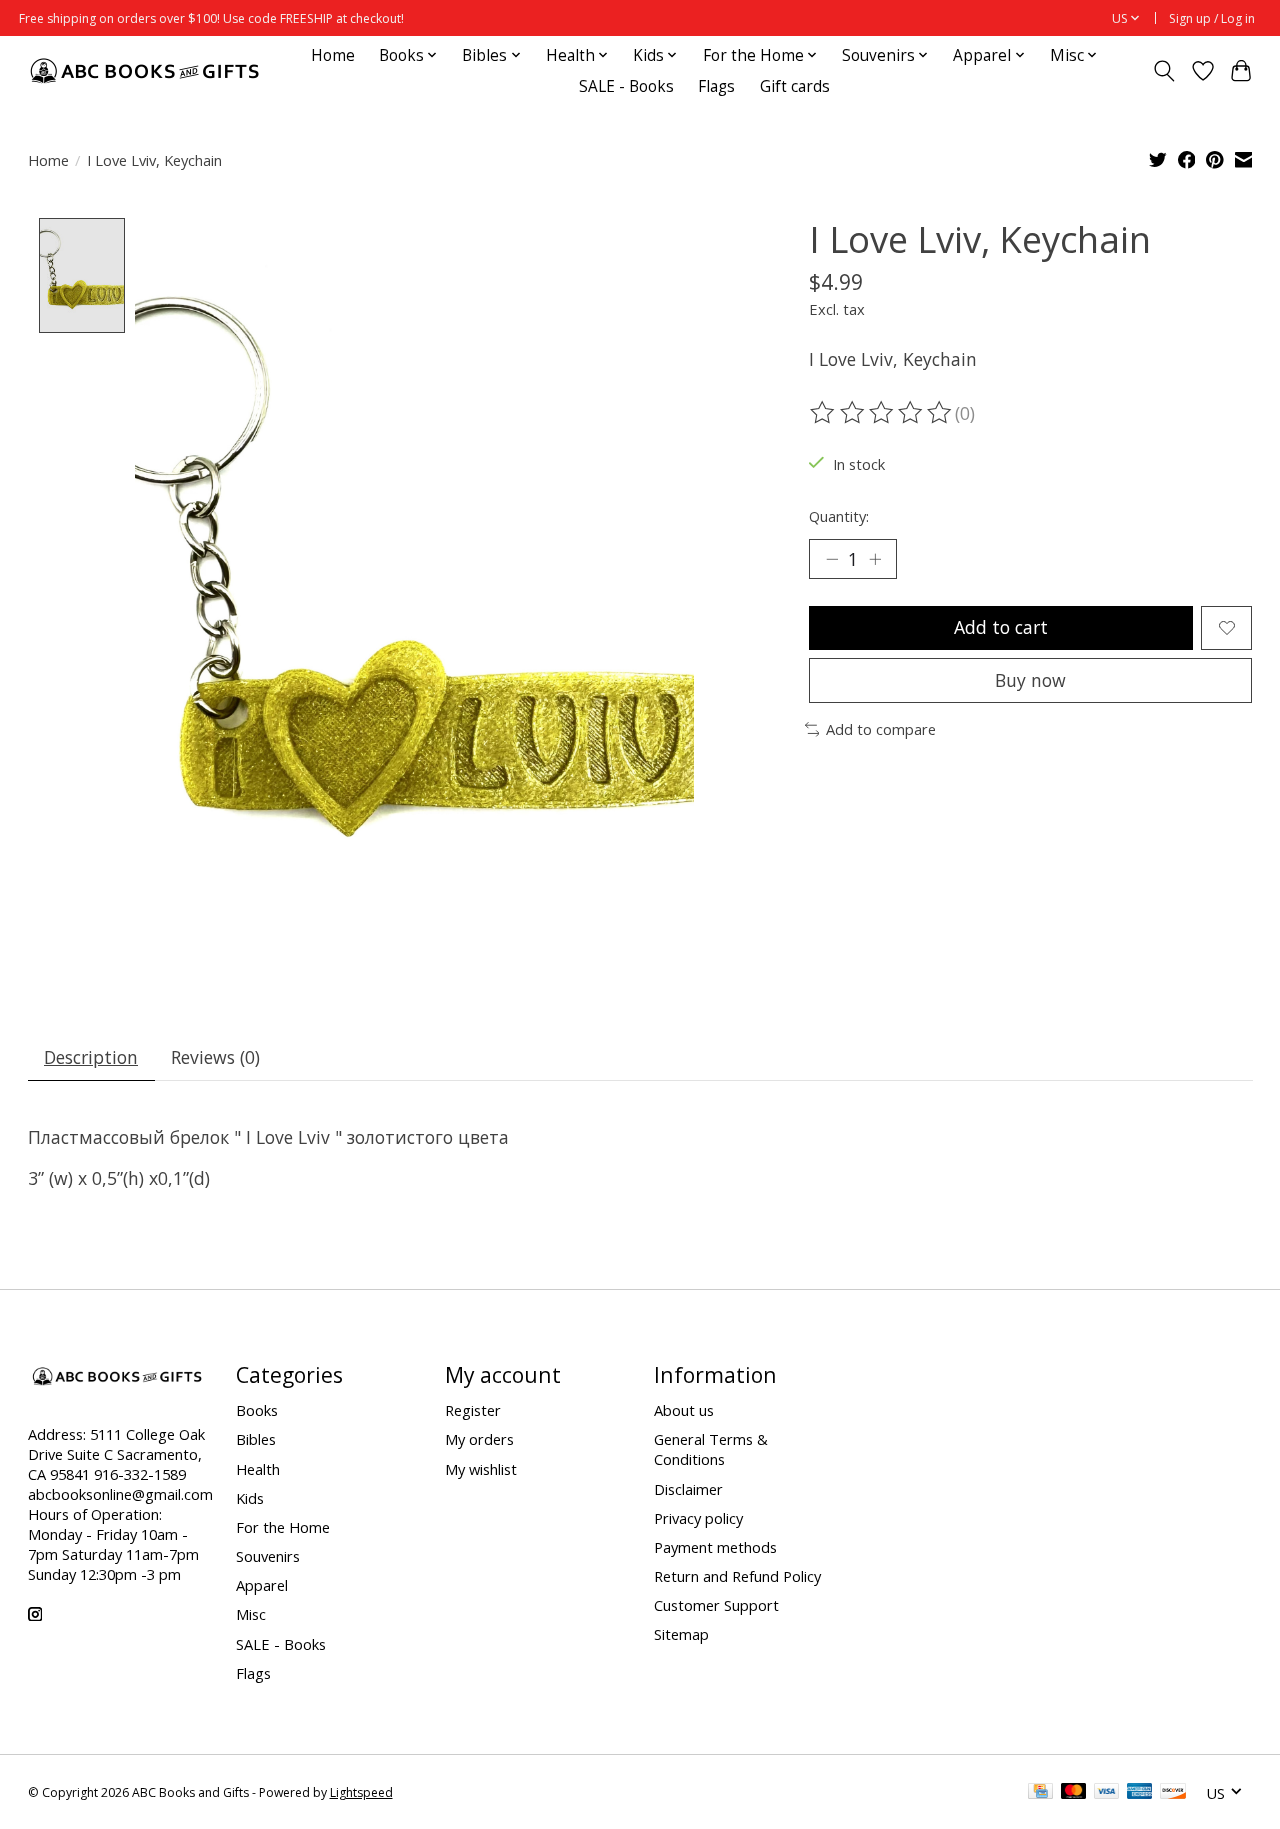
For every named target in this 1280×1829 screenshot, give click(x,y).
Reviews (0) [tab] (215, 1057)
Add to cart (1001, 627)
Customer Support (716, 1605)
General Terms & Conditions (711, 1449)
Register (473, 1410)
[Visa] (1107, 1793)
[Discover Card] (1173, 1793)
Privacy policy (698, 1518)
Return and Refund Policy (737, 1576)
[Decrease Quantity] (832, 559)
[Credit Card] (1040, 1793)
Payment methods (715, 1547)
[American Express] (1140, 1793)
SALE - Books (626, 86)
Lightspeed (361, 1792)
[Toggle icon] (1163, 71)
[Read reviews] (882, 413)
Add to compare (881, 729)
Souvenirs (268, 1556)
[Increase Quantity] (875, 559)
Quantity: (839, 516)
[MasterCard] (1074, 1793)
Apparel (262, 1585)
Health (258, 1469)
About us (684, 1410)
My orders (479, 1439)
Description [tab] (91, 1057)
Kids (250, 1498)
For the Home (283, 1527)
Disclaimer (688, 1489)
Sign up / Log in (1212, 18)
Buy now (1030, 680)
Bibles (256, 1439)
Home (333, 55)
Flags (716, 86)
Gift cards (795, 86)
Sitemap (681, 1634)
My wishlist (481, 1469)
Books (257, 1410)
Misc (251, 1614)
